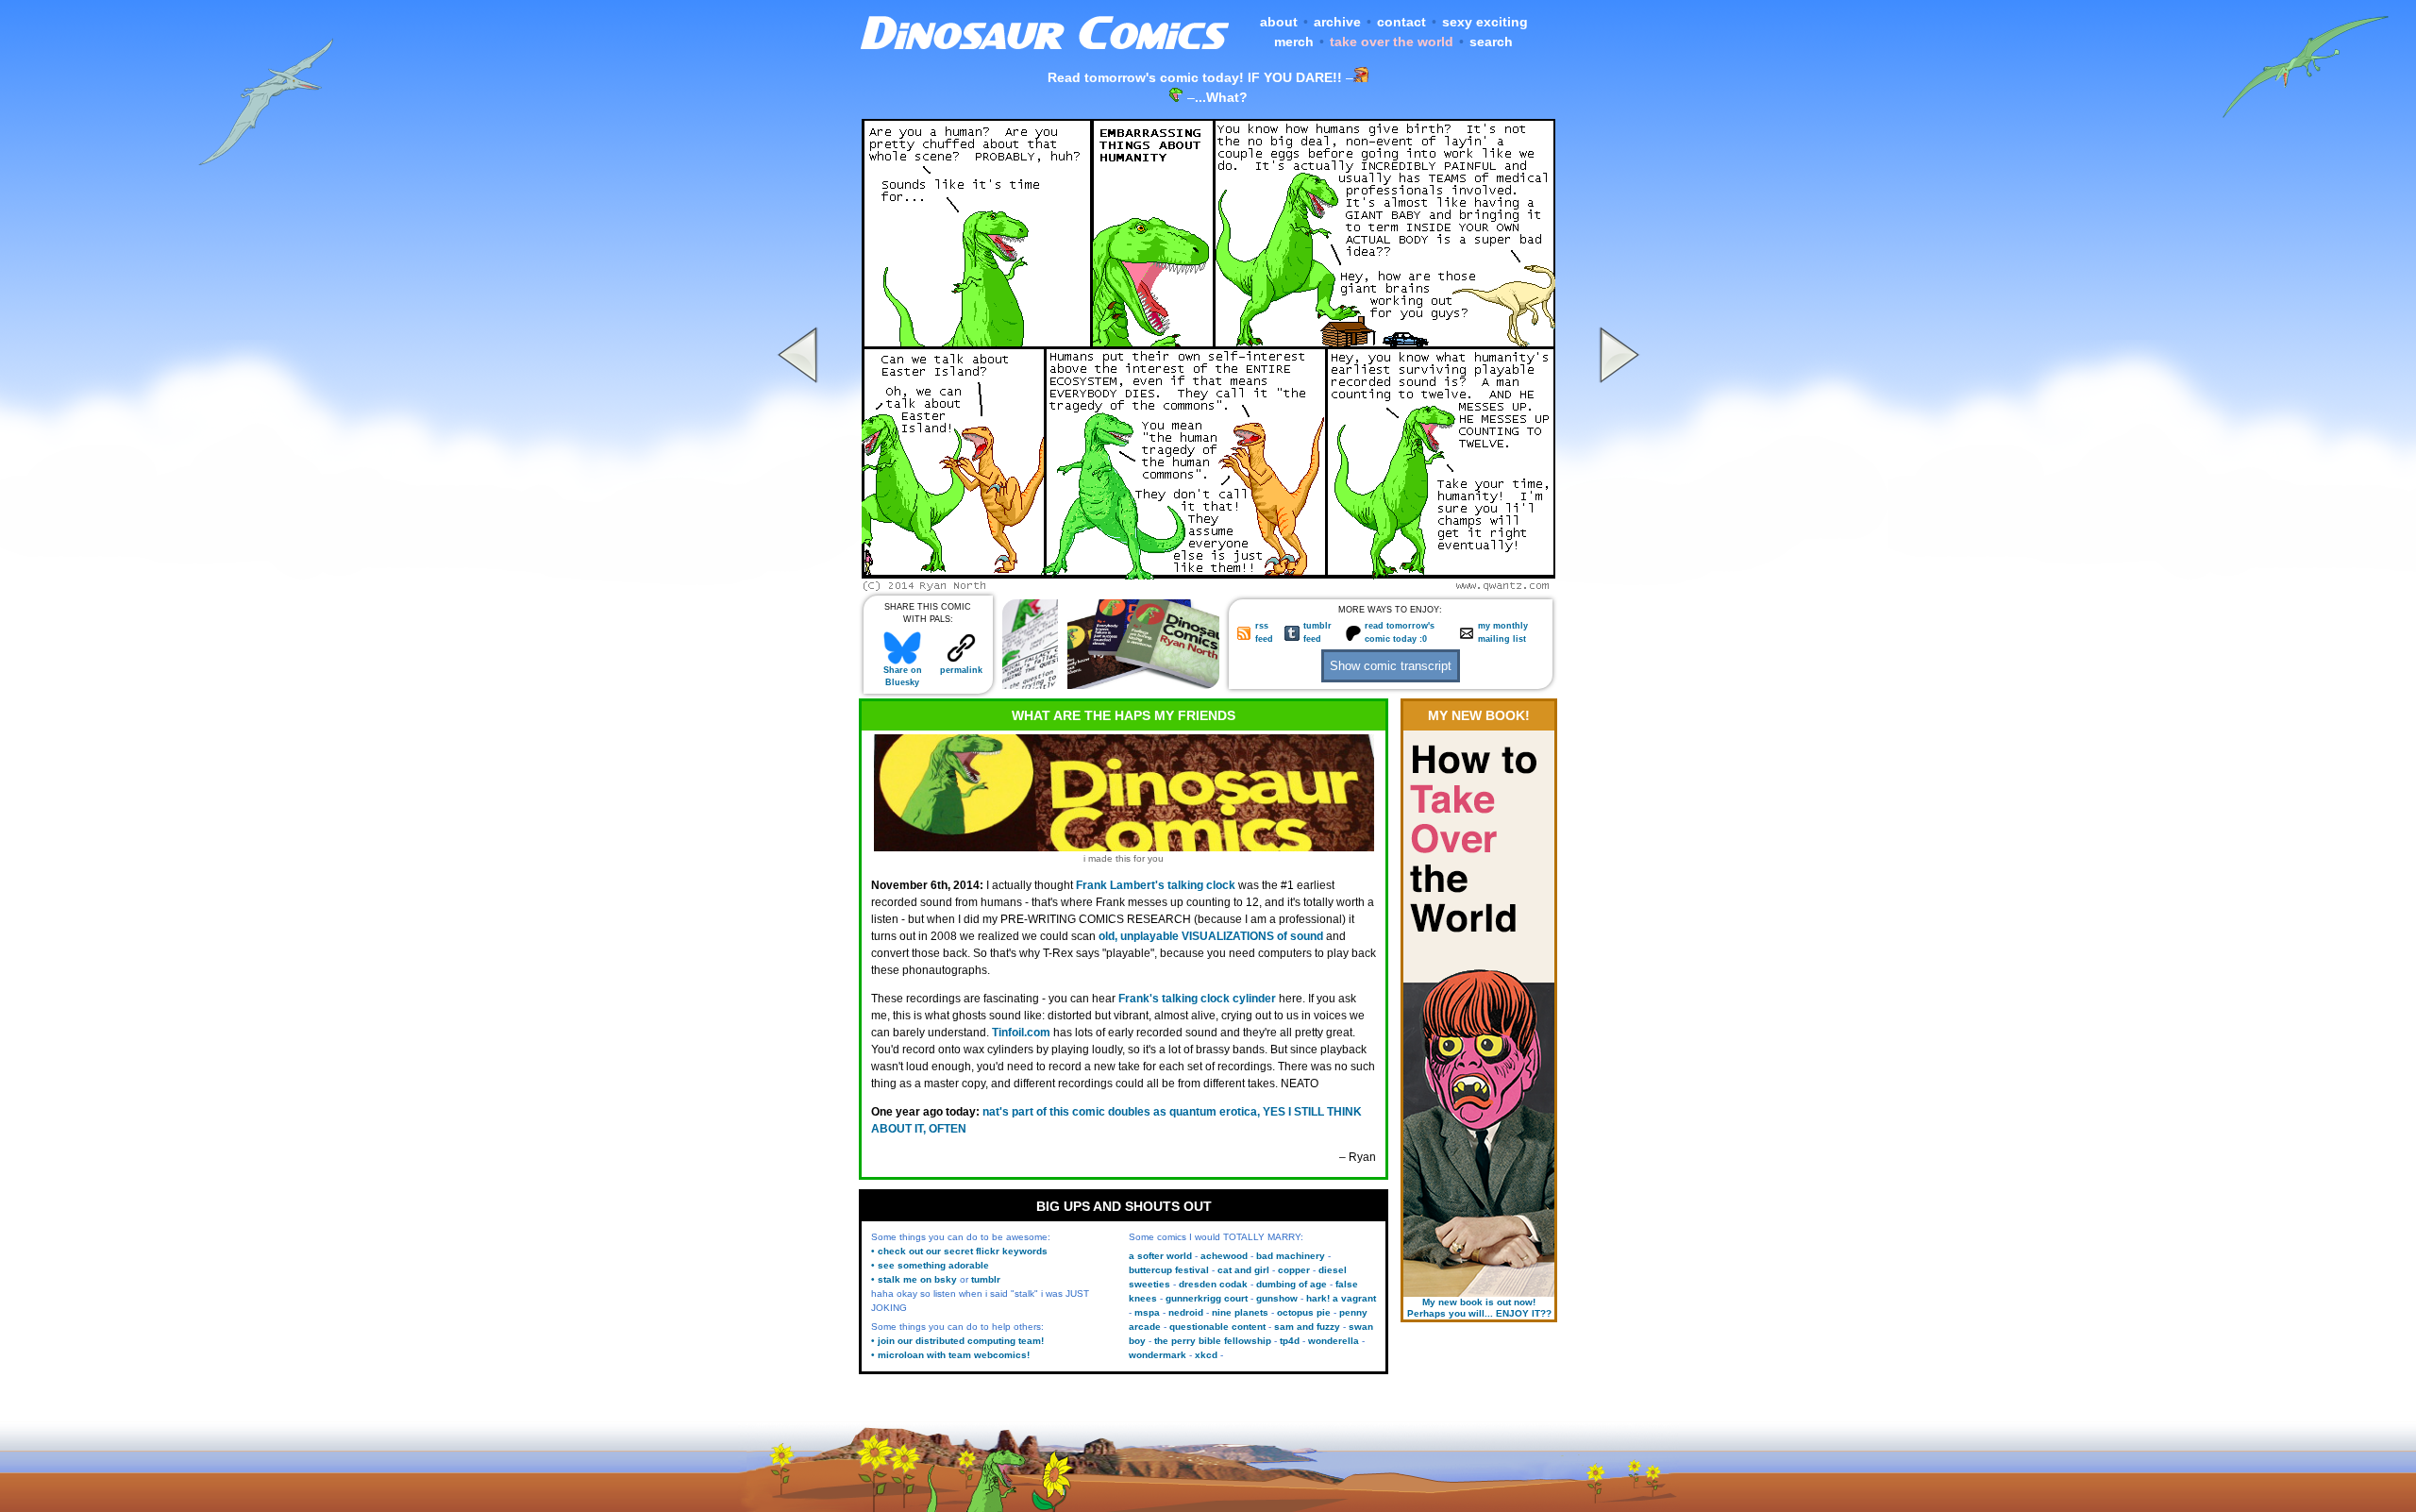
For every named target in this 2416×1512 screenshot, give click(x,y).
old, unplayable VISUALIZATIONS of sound (1211, 936)
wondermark (1158, 1355)
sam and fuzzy (1307, 1327)
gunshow (1277, 1298)
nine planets (1240, 1312)
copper (1294, 1270)
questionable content (1217, 1327)
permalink (961, 670)
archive (1337, 22)
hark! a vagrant (1341, 1298)
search (1491, 42)
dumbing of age (1292, 1284)
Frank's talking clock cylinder (1197, 999)
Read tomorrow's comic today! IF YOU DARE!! (1195, 77)
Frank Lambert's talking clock (1156, 885)
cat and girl (1243, 1270)
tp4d (1290, 1341)
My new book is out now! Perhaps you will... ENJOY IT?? (1479, 1308)
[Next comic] (1617, 586)
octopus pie (1304, 1312)
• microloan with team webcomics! (950, 1355)
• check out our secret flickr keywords (959, 1251)
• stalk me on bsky (914, 1279)
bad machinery (1291, 1256)
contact (1401, 22)
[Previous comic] (800, 586)
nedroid (1186, 1312)
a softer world (1160, 1256)
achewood (1224, 1256)
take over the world (1392, 42)
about (1279, 22)
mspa (1147, 1312)
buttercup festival (1169, 1270)
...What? (1221, 97)
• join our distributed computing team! (957, 1341)
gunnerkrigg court (1207, 1298)
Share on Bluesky (903, 676)
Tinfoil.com (1021, 1033)
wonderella (1334, 1341)
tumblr (986, 1279)
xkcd (1206, 1355)
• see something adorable (930, 1265)
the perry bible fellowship (1213, 1341)
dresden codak (1213, 1284)
